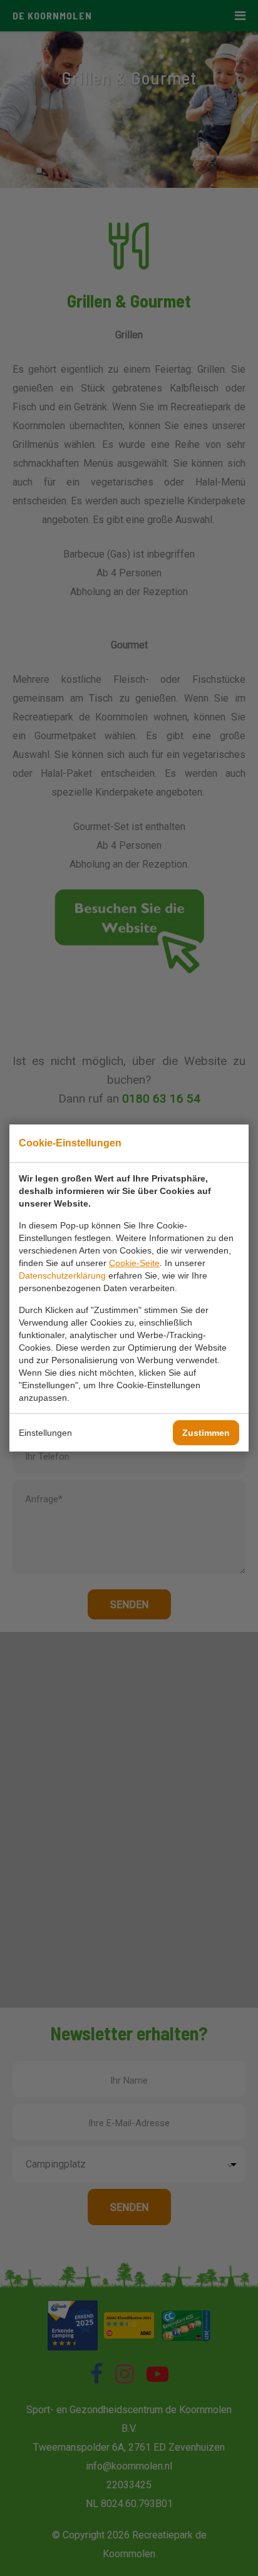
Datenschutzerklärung (62, 1275)
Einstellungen (45, 1433)
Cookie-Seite (134, 1263)
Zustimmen (206, 1433)
